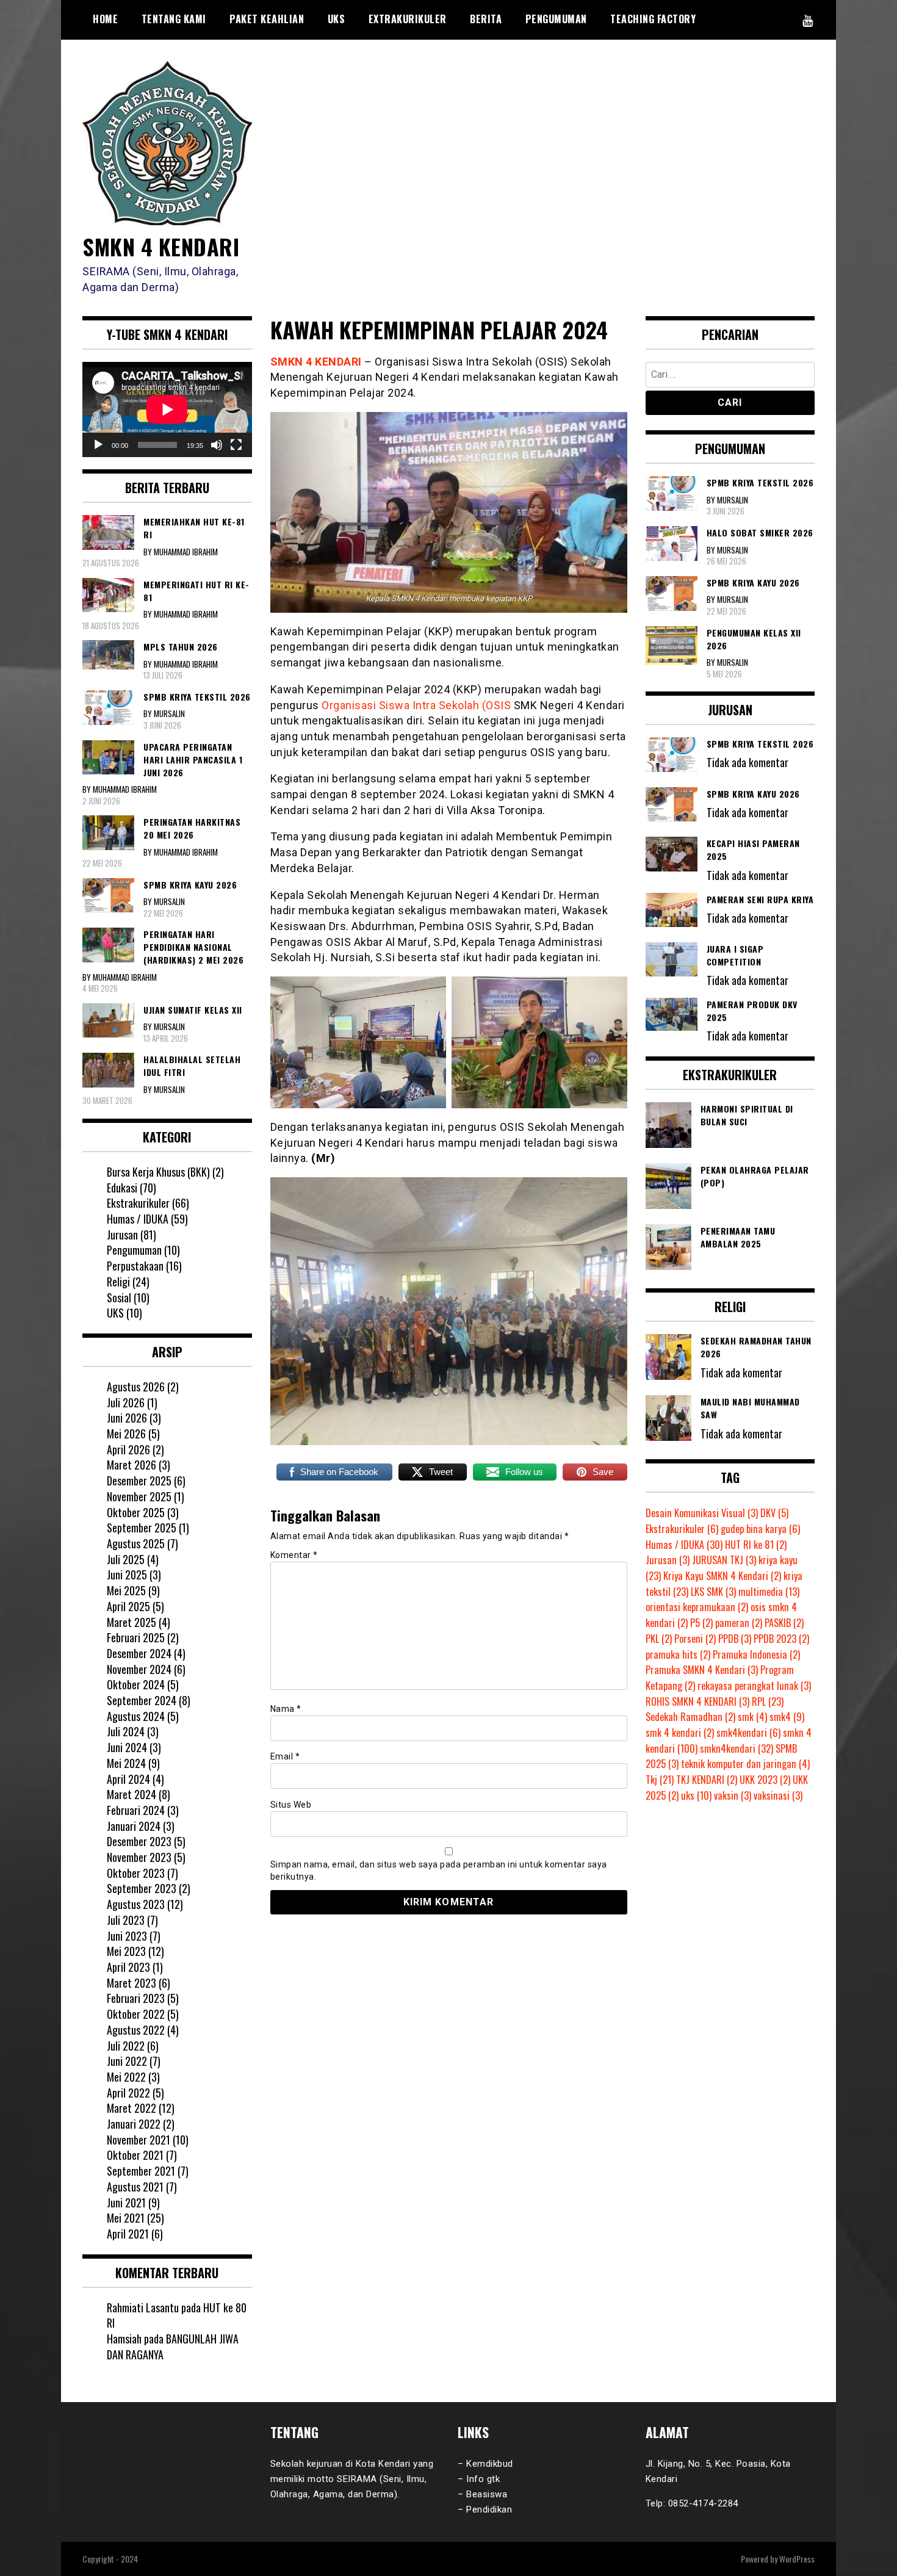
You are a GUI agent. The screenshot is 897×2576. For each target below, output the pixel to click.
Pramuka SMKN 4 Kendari (702, 1670)
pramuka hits (678, 1654)
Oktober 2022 (136, 2014)
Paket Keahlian (267, 19)
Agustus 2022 (136, 2030)
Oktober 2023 (136, 1873)
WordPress (797, 2559)
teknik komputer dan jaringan (745, 1764)
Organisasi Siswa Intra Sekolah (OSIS (416, 705)
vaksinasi (778, 1795)
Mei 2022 (126, 2077)
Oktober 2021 (135, 2155)
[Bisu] (217, 445)
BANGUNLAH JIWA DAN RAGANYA (173, 2347)
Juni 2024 (127, 1747)
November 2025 (139, 1496)
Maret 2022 (131, 2108)
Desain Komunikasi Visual (702, 1513)
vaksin (733, 1795)
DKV (774, 1513)
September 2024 (142, 1700)
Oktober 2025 (136, 1512)
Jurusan (122, 1235)
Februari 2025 (136, 1637)
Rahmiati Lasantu (143, 2307)
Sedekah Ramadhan (690, 1717)
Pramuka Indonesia (756, 1654)
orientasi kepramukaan (697, 1607)
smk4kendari (748, 1733)
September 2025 (142, 1528)
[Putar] (98, 445)
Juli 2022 (126, 2046)
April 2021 (128, 2234)
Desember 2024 (139, 1653)
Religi (118, 1282)
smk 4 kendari (680, 1733)
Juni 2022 (127, 2061)
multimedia (769, 1592)
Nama (286, 1709)
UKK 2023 (765, 1780)
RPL (768, 1701)
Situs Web (291, 1805)
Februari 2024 (136, 1810)
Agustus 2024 (136, 1716)
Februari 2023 (136, 1998)
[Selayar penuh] (236, 445)
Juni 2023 (127, 1936)
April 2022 (128, 2093)
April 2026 (128, 1449)
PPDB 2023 (781, 1639)
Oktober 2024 (136, 1684)
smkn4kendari (737, 1748)
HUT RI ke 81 (756, 1545)
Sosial (119, 1297)
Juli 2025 (126, 1559)
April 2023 (128, 1967)
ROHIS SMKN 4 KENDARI (697, 1701)
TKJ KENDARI (707, 1780)
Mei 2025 (126, 1590)
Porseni (695, 1639)
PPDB (735, 1639)
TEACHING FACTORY (653, 19)
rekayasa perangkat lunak (754, 1686)
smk (752, 1717)
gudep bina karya (760, 1529)
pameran (739, 1623)
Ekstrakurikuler (138, 1203)
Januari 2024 (134, 1826)
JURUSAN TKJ (724, 1560)
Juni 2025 (127, 1575)
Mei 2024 (126, 1763)
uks (696, 1795)
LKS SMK (713, 1592)
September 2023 (142, 1888)
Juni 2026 (127, 1418)
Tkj (660, 1780)
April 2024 (128, 1779)
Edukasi (122, 1188)
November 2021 (139, 2140)
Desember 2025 (139, 1481)
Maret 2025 (131, 1622)
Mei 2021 (126, 2218)
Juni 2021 (126, 2203)
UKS (337, 19)
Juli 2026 (126, 1402)
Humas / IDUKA (138, 1219)
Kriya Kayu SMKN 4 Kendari (722, 1576)
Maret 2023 (131, 1983)
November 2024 (139, 1669)
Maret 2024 (131, 1794)
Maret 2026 (131, 1465)
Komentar (294, 1555)
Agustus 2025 (136, 1543)
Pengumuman (556, 19)
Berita (486, 19)
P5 (701, 1623)
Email (285, 1756)
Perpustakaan (135, 1266)
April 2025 (128, 1606)
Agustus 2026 (136, 1387)
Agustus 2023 (136, 1904)
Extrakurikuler (408, 19)
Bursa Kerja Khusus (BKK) (158, 1172)
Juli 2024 (126, 1731)
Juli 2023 (126, 1920)
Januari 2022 (134, 2124)
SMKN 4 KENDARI (161, 246)
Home (105, 19)
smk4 (787, 1717)
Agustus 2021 (135, 2187)
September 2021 (141, 2171)
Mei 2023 (126, 1951)
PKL (659, 1639)
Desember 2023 (139, 1841)
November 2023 (139, 1857)
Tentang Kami (174, 19)
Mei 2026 (126, 1434)
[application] (167, 409)
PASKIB (784, 1623)
